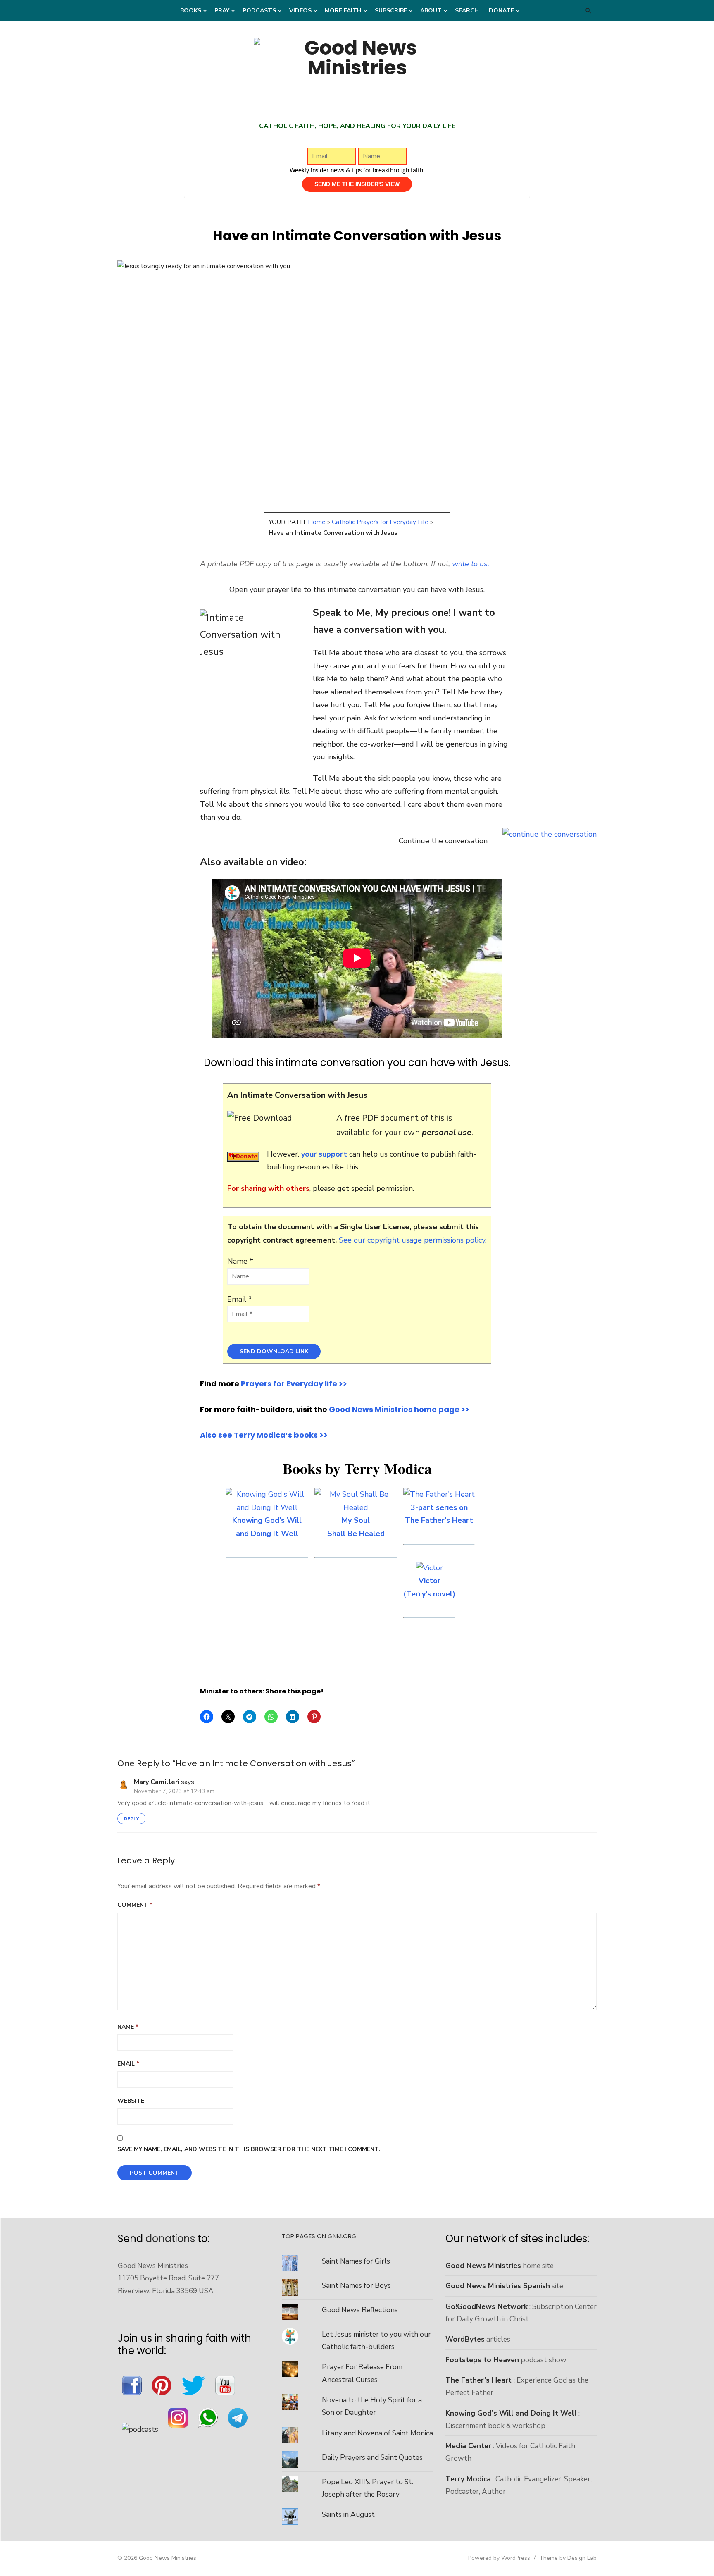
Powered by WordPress (499, 2558)
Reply (131, 1819)
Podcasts (259, 11)
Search (467, 11)
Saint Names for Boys (356, 2285)
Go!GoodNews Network (487, 2306)
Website (131, 2101)
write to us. (471, 564)
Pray (222, 11)
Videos (300, 11)
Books (191, 11)
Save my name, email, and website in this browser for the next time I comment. (249, 2149)
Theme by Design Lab (568, 2558)
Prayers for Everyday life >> (294, 1384)
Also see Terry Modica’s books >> (264, 1435)
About (431, 11)
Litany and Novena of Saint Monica (377, 2433)
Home (317, 522)
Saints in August (348, 2514)
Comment (135, 1905)
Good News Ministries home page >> (399, 1409)
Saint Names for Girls (356, 2261)
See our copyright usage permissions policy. (413, 1240)
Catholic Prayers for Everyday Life (380, 522)
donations (170, 2238)
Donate (501, 11)
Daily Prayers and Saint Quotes (372, 2457)
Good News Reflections (360, 2310)
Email (128, 2064)
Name (128, 2027)
